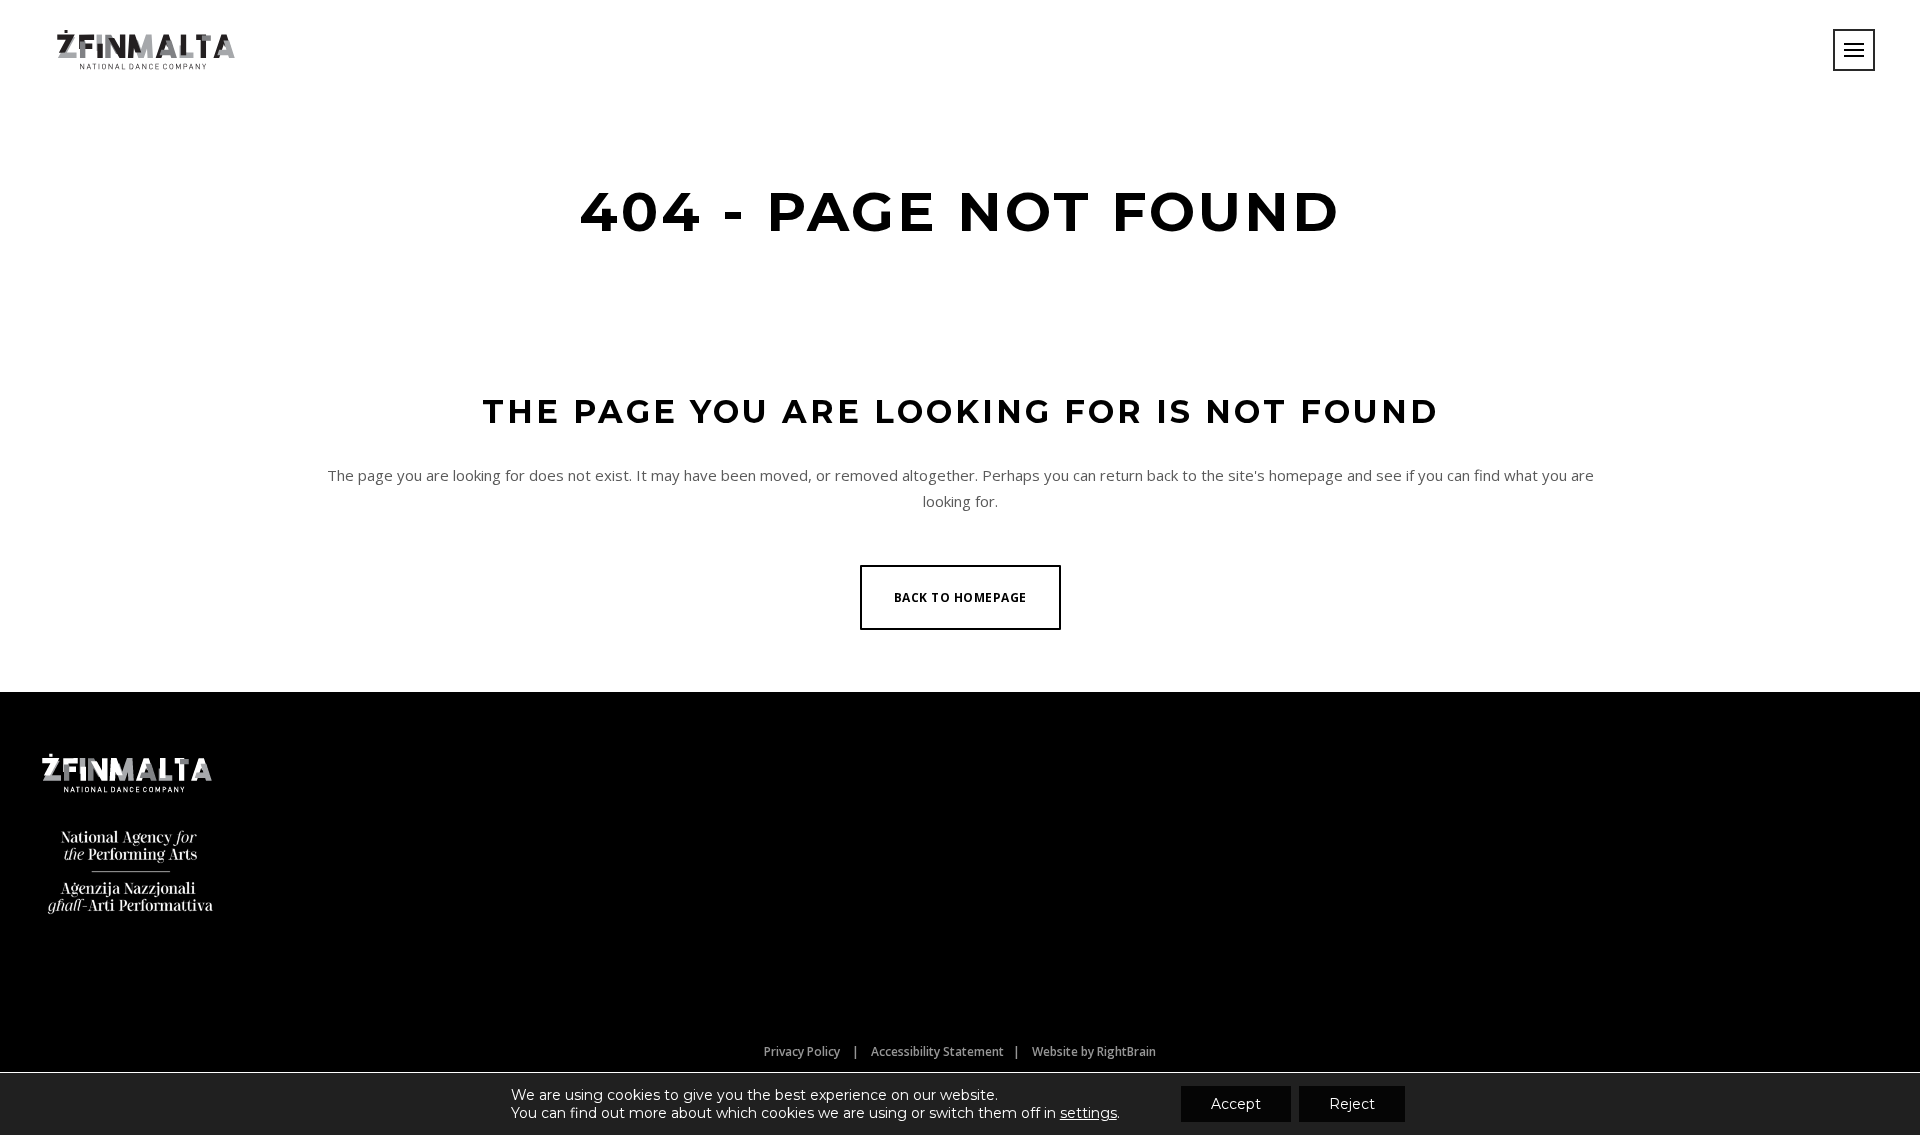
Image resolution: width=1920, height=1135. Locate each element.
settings (1088, 1113)
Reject (1352, 1104)
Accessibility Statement (937, 1051)
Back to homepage (960, 597)
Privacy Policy (802, 1051)
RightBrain (1126, 1051)
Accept (1236, 1104)
